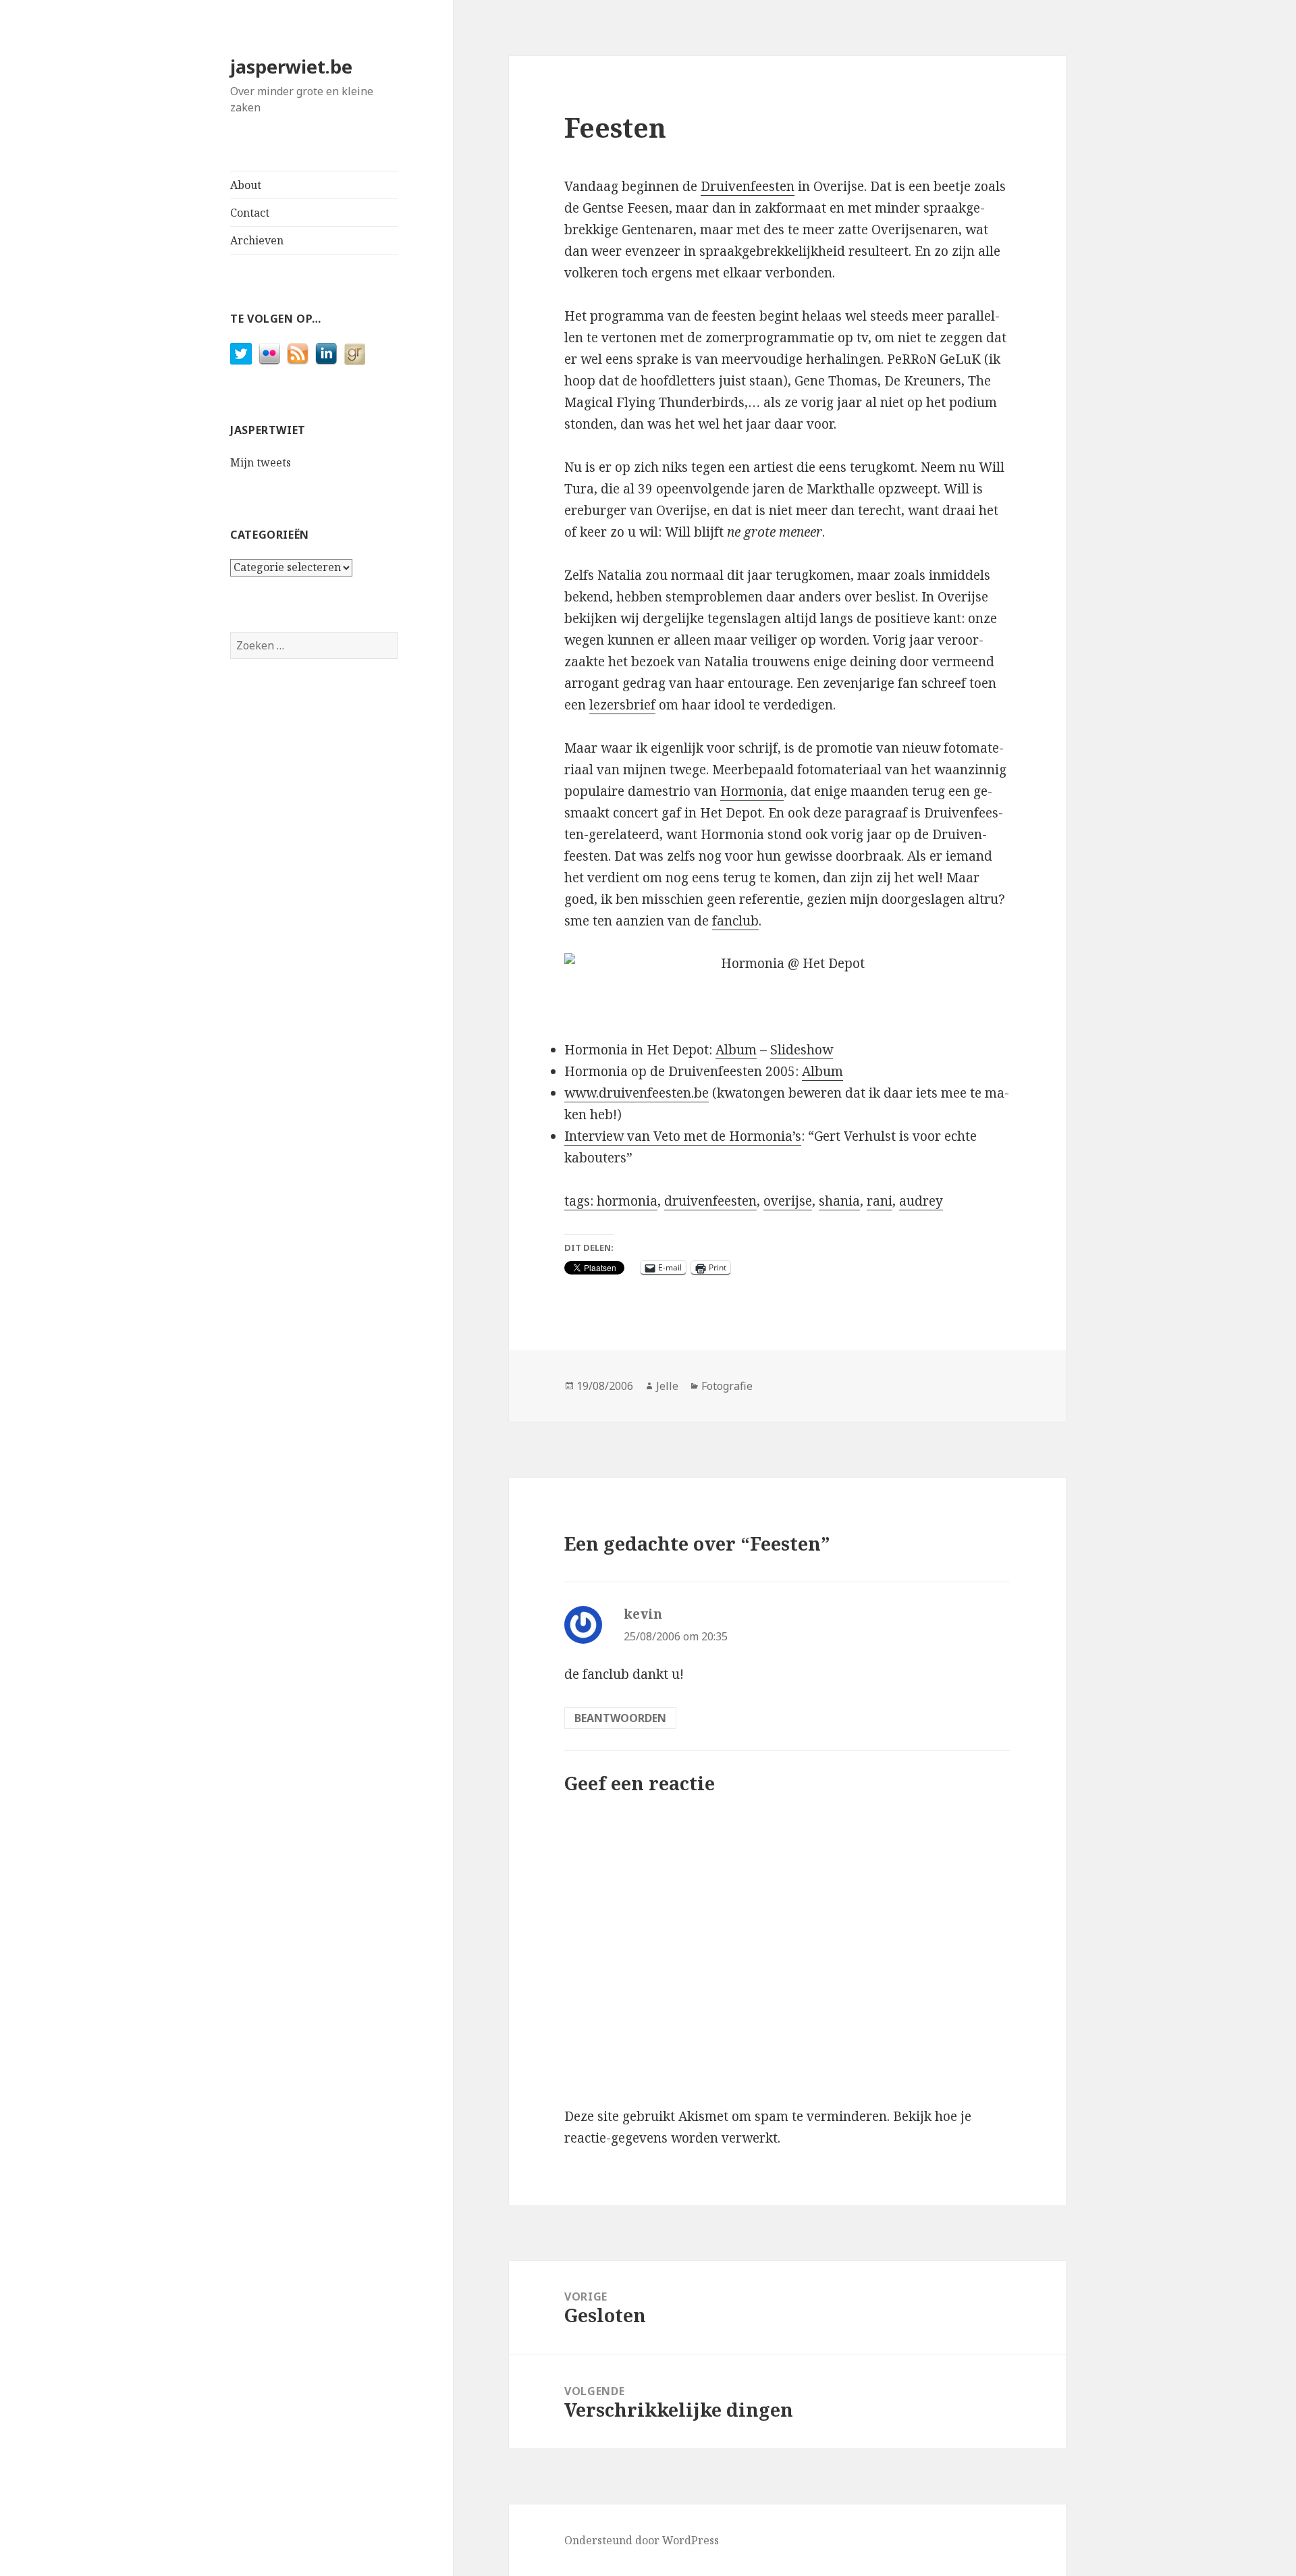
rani (880, 1201)
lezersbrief (622, 705)
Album (736, 1050)
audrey (921, 1201)
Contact (250, 213)
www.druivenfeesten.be (637, 1093)
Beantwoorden (620, 1718)
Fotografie (727, 1386)
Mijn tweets (261, 462)
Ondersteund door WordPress (642, 2540)
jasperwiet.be (291, 66)
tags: (580, 1201)
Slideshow (802, 1050)
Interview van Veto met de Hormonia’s (683, 1136)
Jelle (667, 1386)
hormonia (627, 1201)
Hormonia (752, 791)
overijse (788, 1201)
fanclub (735, 921)
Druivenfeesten (748, 186)
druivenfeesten (710, 1201)
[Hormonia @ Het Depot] (787, 964)
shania (839, 1201)
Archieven (257, 240)
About (246, 185)
